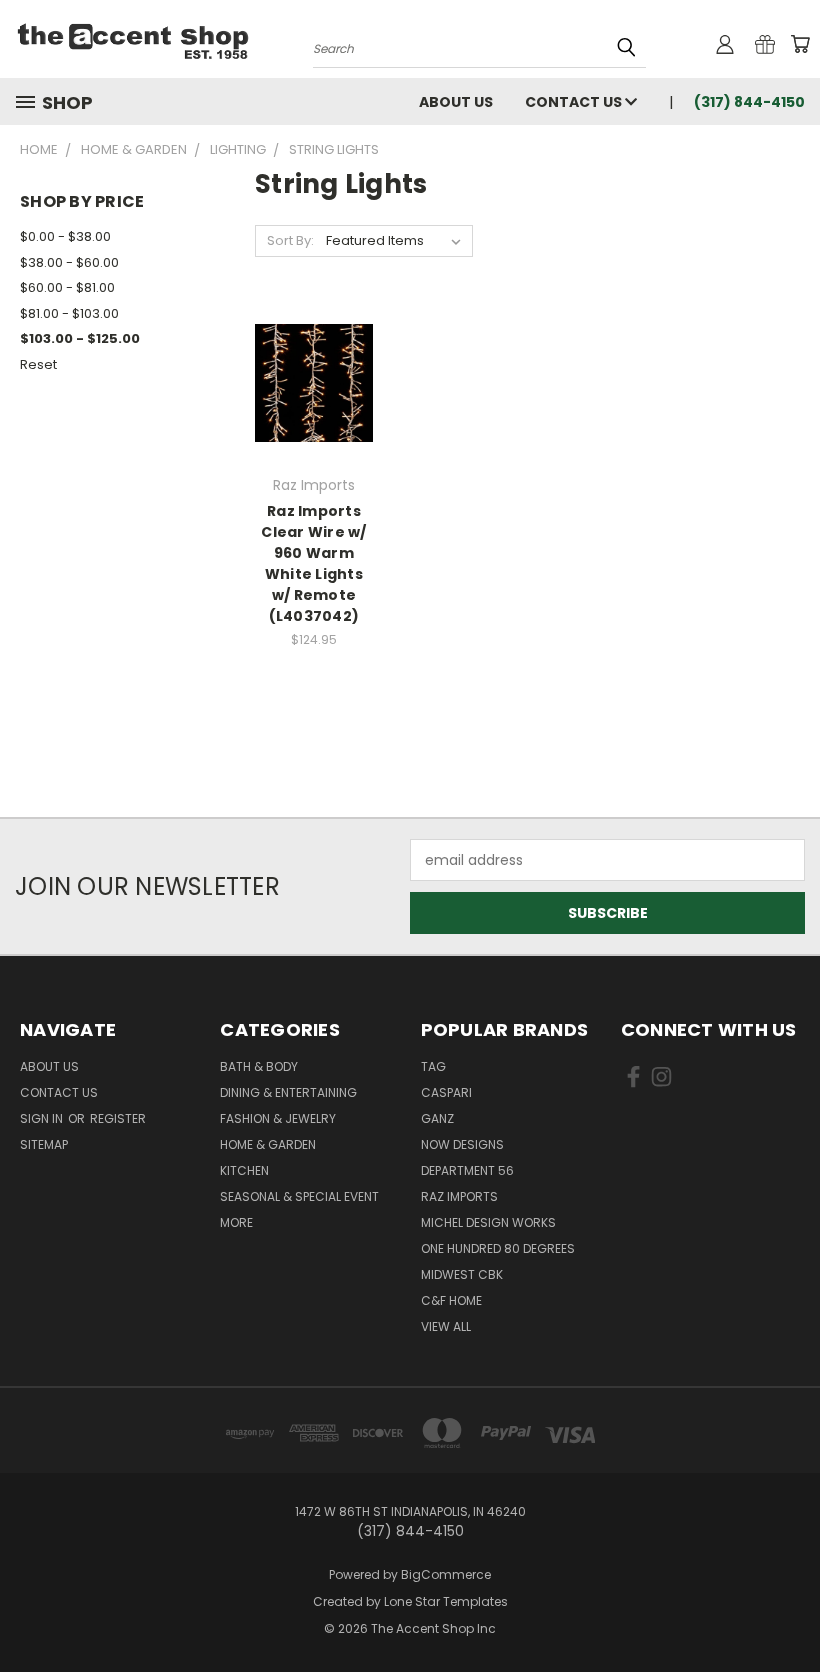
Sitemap (44, 1144)
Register (118, 1118)
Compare (307, 399)
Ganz (437, 1118)
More (236, 1222)
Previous (789, 1609)
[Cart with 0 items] (800, 44)
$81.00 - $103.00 (69, 313)
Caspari (446, 1092)
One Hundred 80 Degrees (498, 1248)
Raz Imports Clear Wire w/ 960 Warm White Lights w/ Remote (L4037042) (313, 563)
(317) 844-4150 (749, 102)
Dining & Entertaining (288, 1092)
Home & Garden (268, 1144)
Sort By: (290, 240)
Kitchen (244, 1170)
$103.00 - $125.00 (80, 338)
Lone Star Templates (446, 1601)
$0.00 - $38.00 (65, 236)
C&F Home (451, 1300)
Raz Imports (459, 1196)
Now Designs (462, 1144)
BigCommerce (446, 1574)
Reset (38, 364)
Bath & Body (259, 1066)
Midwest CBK (462, 1274)
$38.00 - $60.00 (69, 262)
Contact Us (575, 102)
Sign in (43, 1118)
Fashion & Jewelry (278, 1118)
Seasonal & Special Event (299, 1196)
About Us (456, 102)
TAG (433, 1066)
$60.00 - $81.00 (67, 287)
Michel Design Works (488, 1222)
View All (446, 1326)
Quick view (314, 360)
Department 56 (467, 1170)
